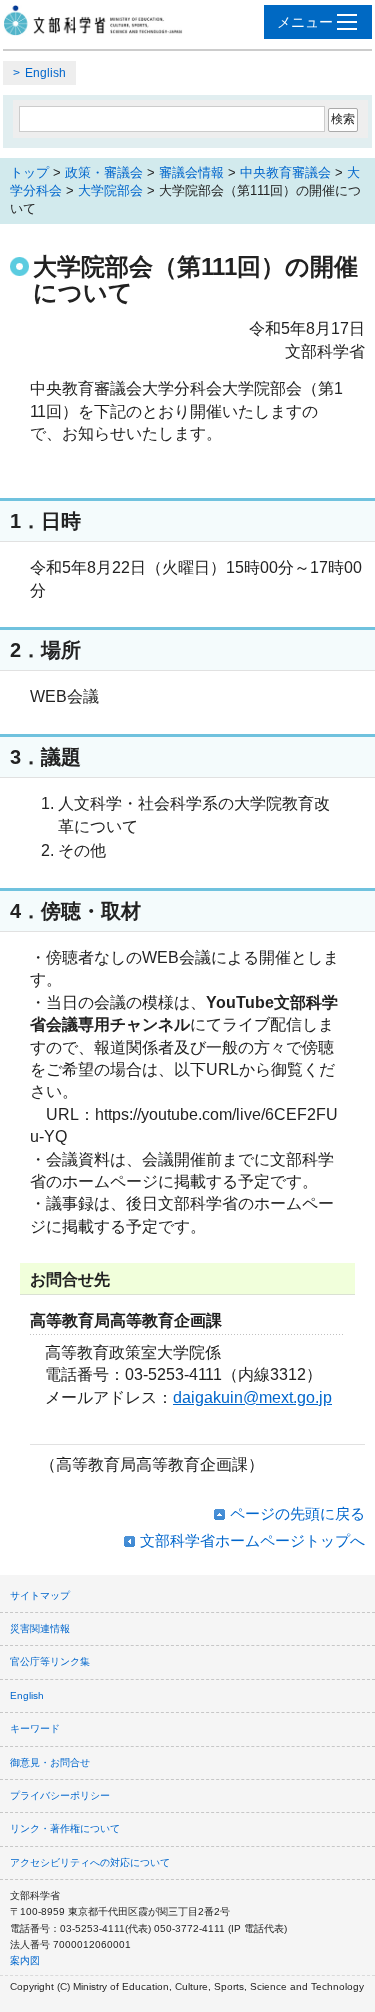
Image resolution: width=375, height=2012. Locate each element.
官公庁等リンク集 (50, 1661)
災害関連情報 (40, 1628)
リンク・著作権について (65, 1828)
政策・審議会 (104, 172)
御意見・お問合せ (50, 1762)
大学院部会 (110, 190)
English (45, 73)
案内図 (25, 1960)
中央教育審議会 (285, 172)
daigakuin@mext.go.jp (252, 1397)
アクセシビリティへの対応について (90, 1862)
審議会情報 (191, 172)
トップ (29, 172)
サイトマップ (40, 1595)
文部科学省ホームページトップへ (252, 1540)
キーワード (35, 1728)
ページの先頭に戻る (297, 1513)
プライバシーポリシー (60, 1795)
